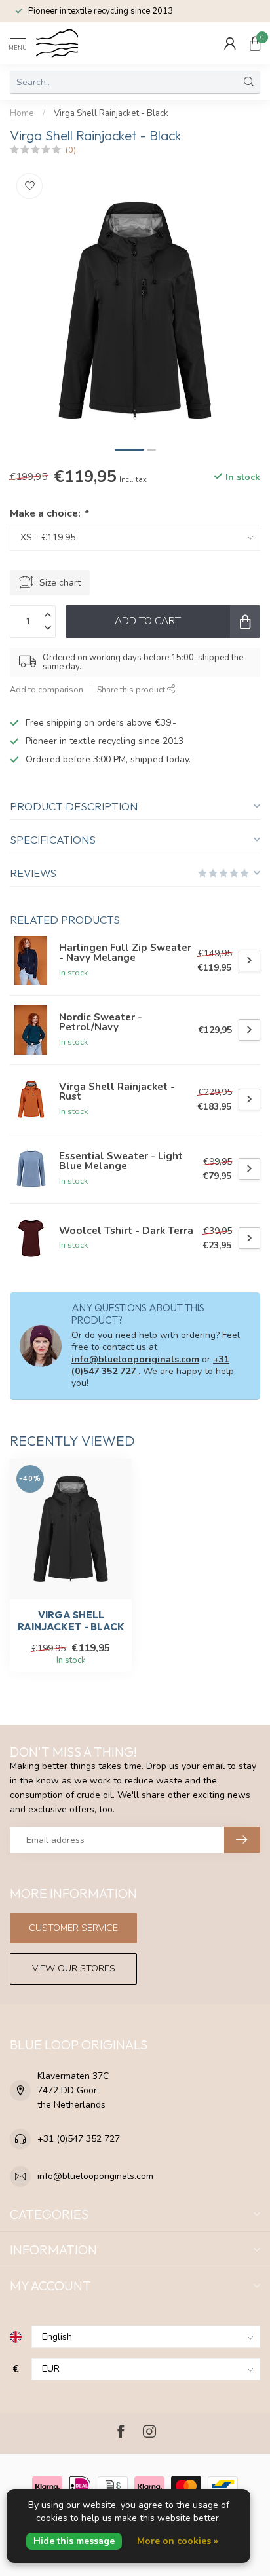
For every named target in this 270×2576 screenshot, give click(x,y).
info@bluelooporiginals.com (135, 1359)
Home (22, 113)
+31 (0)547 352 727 (79, 2139)
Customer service (73, 1928)
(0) (71, 150)
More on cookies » (178, 2541)
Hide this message (74, 2541)
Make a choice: (49, 513)
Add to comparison (47, 689)
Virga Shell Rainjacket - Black (111, 113)
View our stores (74, 1969)
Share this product (132, 689)
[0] (255, 43)
